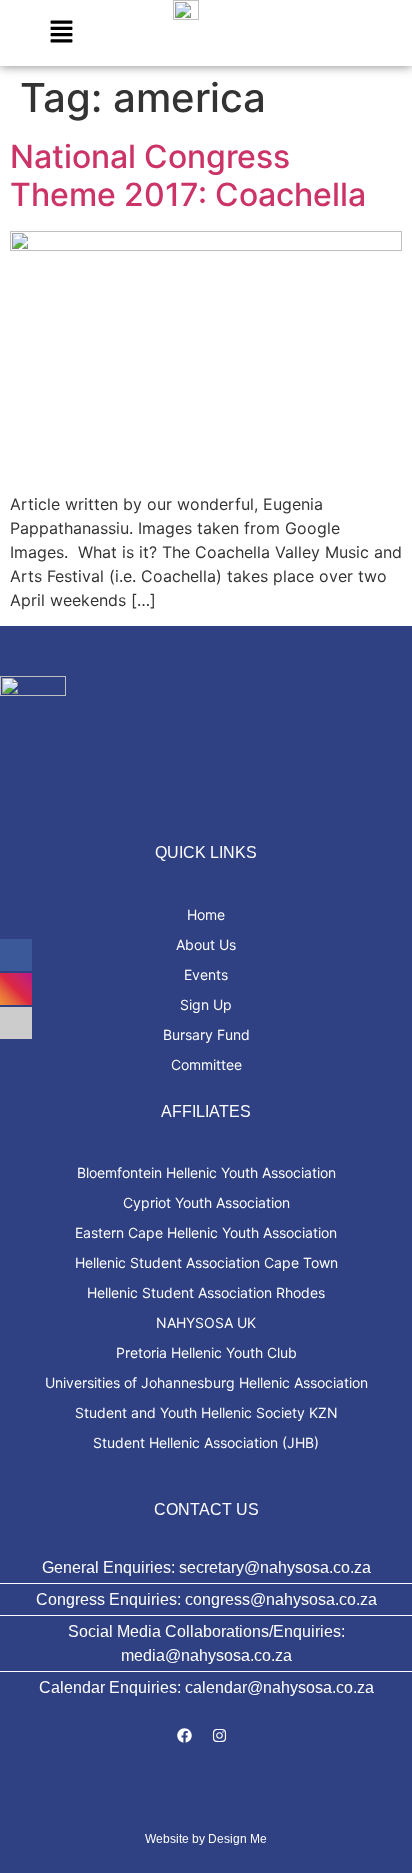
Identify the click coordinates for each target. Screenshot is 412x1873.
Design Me (237, 1839)
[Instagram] (220, 1735)
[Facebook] (185, 1735)
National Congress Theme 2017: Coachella (188, 175)
